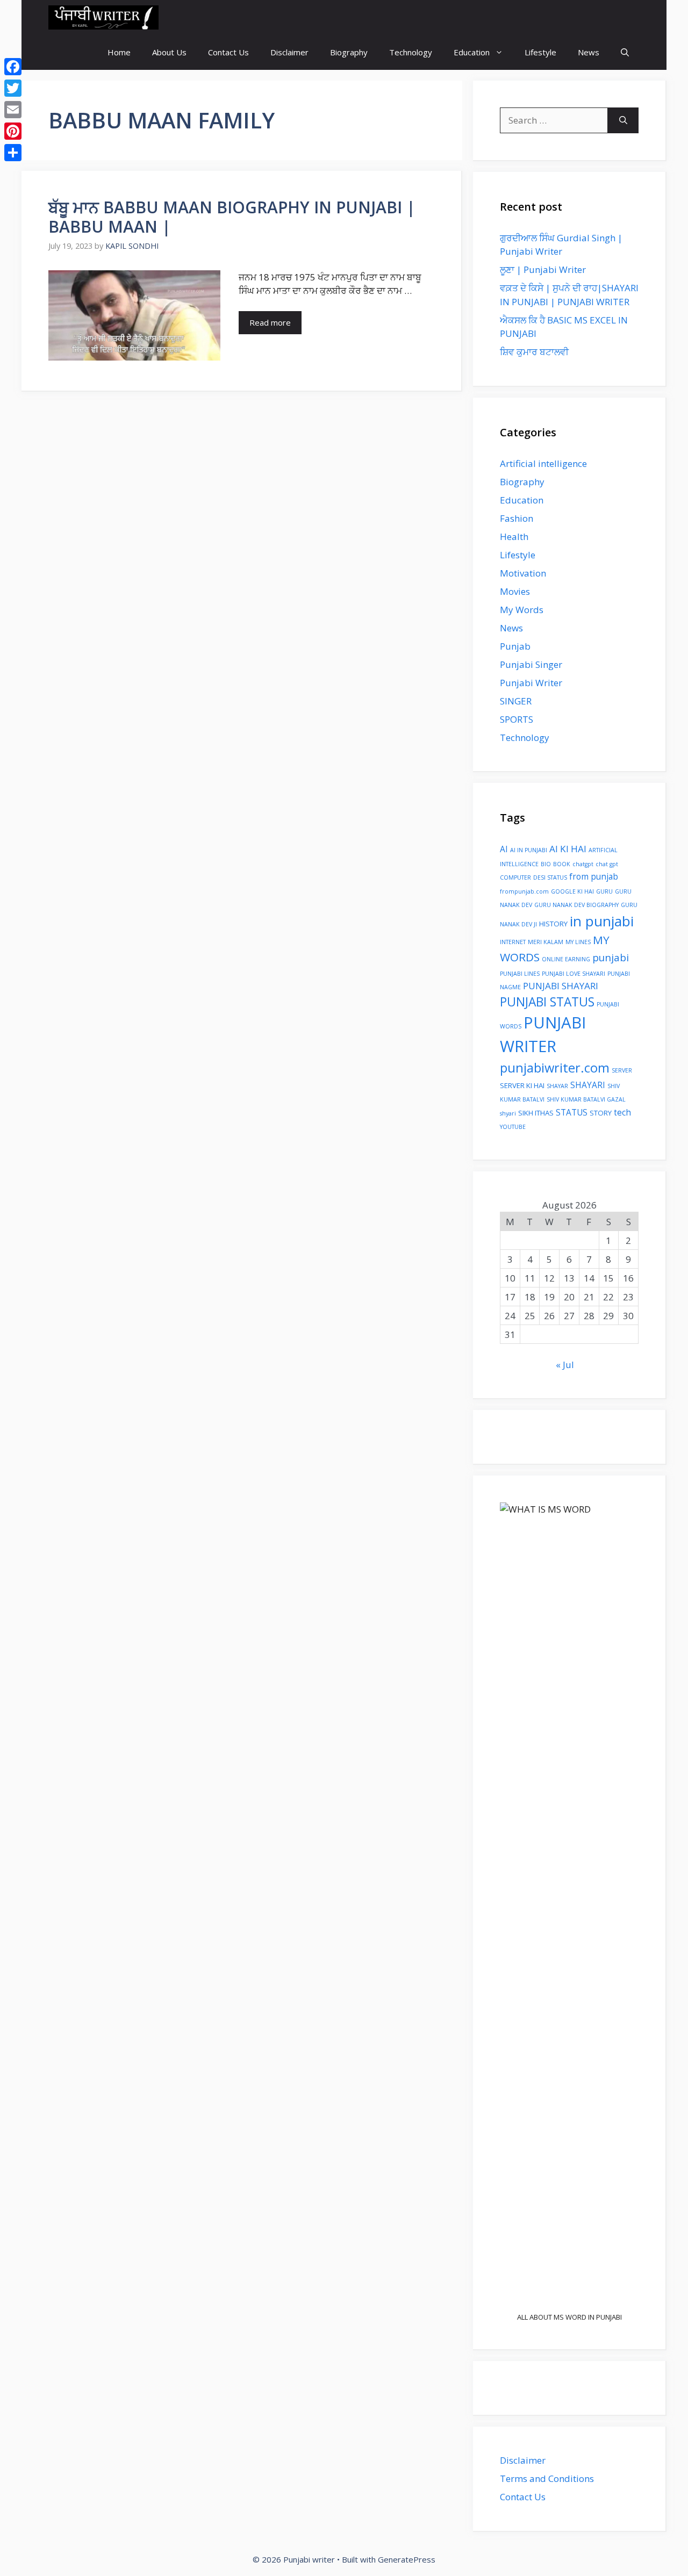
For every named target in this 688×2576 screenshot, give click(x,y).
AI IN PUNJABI (529, 850)
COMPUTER (515, 877)
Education (472, 52)
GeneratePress (407, 2559)
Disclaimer (289, 52)
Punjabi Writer (531, 683)
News (589, 52)
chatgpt (583, 864)
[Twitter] (13, 88)
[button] (625, 52)
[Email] (13, 110)
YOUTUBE (513, 1127)
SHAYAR (557, 1086)
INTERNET (513, 942)
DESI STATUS (550, 877)
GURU (604, 891)
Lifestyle (540, 52)
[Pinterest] (13, 131)
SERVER (622, 1070)
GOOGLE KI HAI (572, 891)
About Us (169, 52)
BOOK (562, 864)
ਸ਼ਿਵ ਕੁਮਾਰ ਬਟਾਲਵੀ (534, 352)
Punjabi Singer (531, 664)
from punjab (594, 876)
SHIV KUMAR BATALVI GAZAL (586, 1099)
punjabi (611, 957)
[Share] (13, 153)
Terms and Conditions (547, 2478)
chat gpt (607, 864)
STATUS (572, 1112)
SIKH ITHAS (536, 1113)
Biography (349, 52)
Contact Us (228, 52)
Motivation (523, 573)
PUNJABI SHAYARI (561, 986)
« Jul (565, 1365)
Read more (270, 322)
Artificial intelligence (543, 463)
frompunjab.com (524, 891)
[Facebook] (13, 67)
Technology (411, 52)
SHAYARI (588, 1085)
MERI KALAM (546, 942)
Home (119, 52)
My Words (522, 610)
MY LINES (578, 942)
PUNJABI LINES (520, 974)
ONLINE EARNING (566, 959)
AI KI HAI (568, 849)
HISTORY (553, 924)
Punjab (515, 646)
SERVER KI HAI (522, 1085)
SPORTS (517, 719)
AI (504, 849)
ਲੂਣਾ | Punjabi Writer (543, 269)
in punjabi (602, 921)
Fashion (517, 518)
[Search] (623, 120)
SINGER (516, 701)
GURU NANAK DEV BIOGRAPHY (576, 905)
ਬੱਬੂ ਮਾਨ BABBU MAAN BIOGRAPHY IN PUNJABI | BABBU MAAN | (232, 217)
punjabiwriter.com (555, 1068)
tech (622, 1112)
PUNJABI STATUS (547, 1002)
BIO (546, 864)
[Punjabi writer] (103, 17)
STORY (601, 1113)
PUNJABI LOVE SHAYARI (574, 974)
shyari (508, 1113)
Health (514, 537)
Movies (515, 591)
